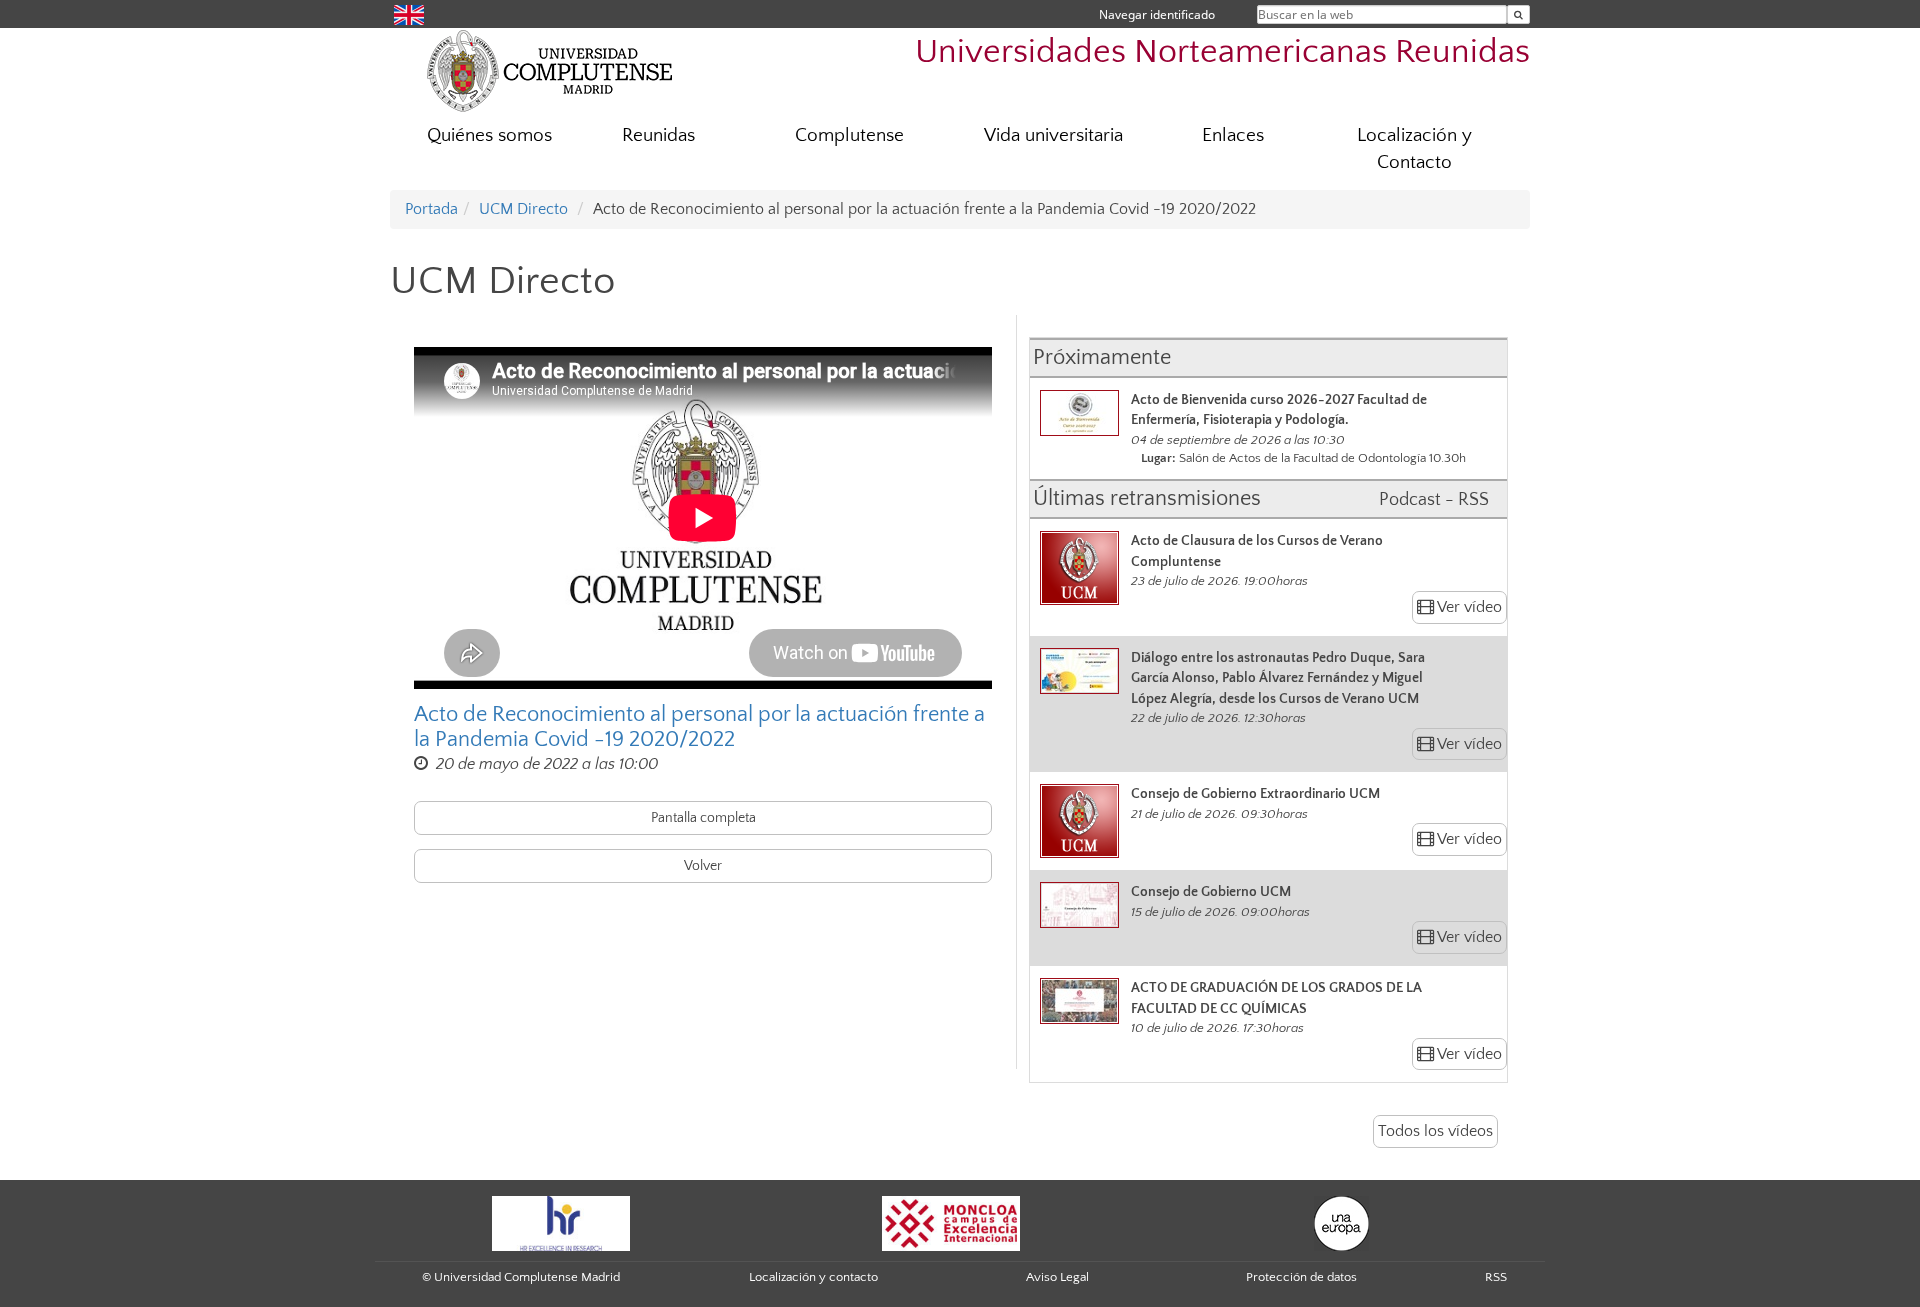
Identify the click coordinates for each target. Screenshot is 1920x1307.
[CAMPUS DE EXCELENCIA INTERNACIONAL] (951, 1222)
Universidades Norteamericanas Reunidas (1222, 52)
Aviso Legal (1057, 1277)
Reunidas (658, 135)
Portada (431, 209)
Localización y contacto (813, 1277)
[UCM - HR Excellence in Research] (561, 1222)
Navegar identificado (1157, 14)
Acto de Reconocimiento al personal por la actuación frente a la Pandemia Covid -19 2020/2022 (699, 727)
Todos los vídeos (1435, 1131)
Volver (703, 866)
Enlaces (1233, 135)
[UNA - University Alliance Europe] (1341, 1222)
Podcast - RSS (1434, 500)
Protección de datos (1301, 1277)
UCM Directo (523, 209)
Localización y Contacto (1414, 149)
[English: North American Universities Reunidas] (409, 13)
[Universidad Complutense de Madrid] (550, 70)
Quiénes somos (489, 135)
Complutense (849, 135)
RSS (1496, 1277)
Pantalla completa (703, 818)
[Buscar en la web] (1518, 14)
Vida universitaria (1053, 135)
